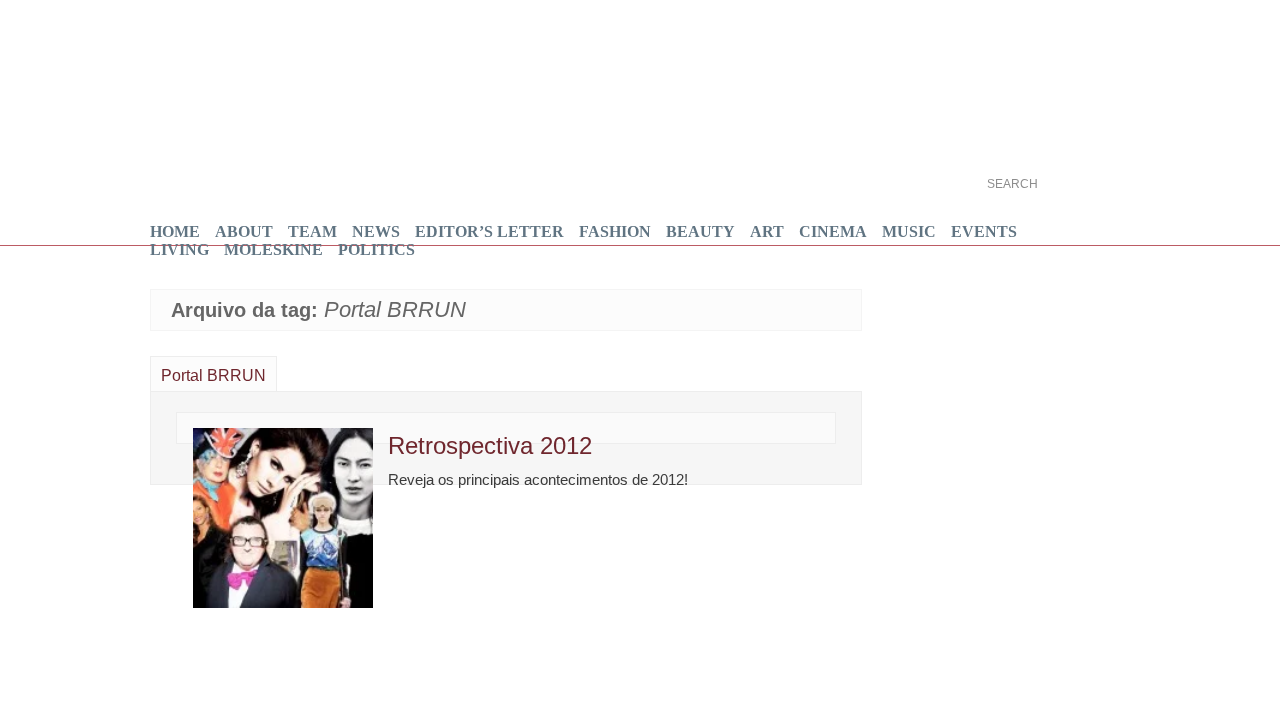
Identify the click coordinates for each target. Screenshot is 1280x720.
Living (179, 249)
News (376, 231)
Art (767, 231)
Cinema (833, 231)
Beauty (700, 231)
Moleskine (273, 249)
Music (909, 231)
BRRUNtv (1053, 49)
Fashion (615, 231)
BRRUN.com (352, 92)
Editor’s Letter (489, 231)
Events (984, 231)
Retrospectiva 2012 (490, 445)
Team (312, 231)
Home (175, 231)
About (244, 231)
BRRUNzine (1053, 117)
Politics (376, 249)
